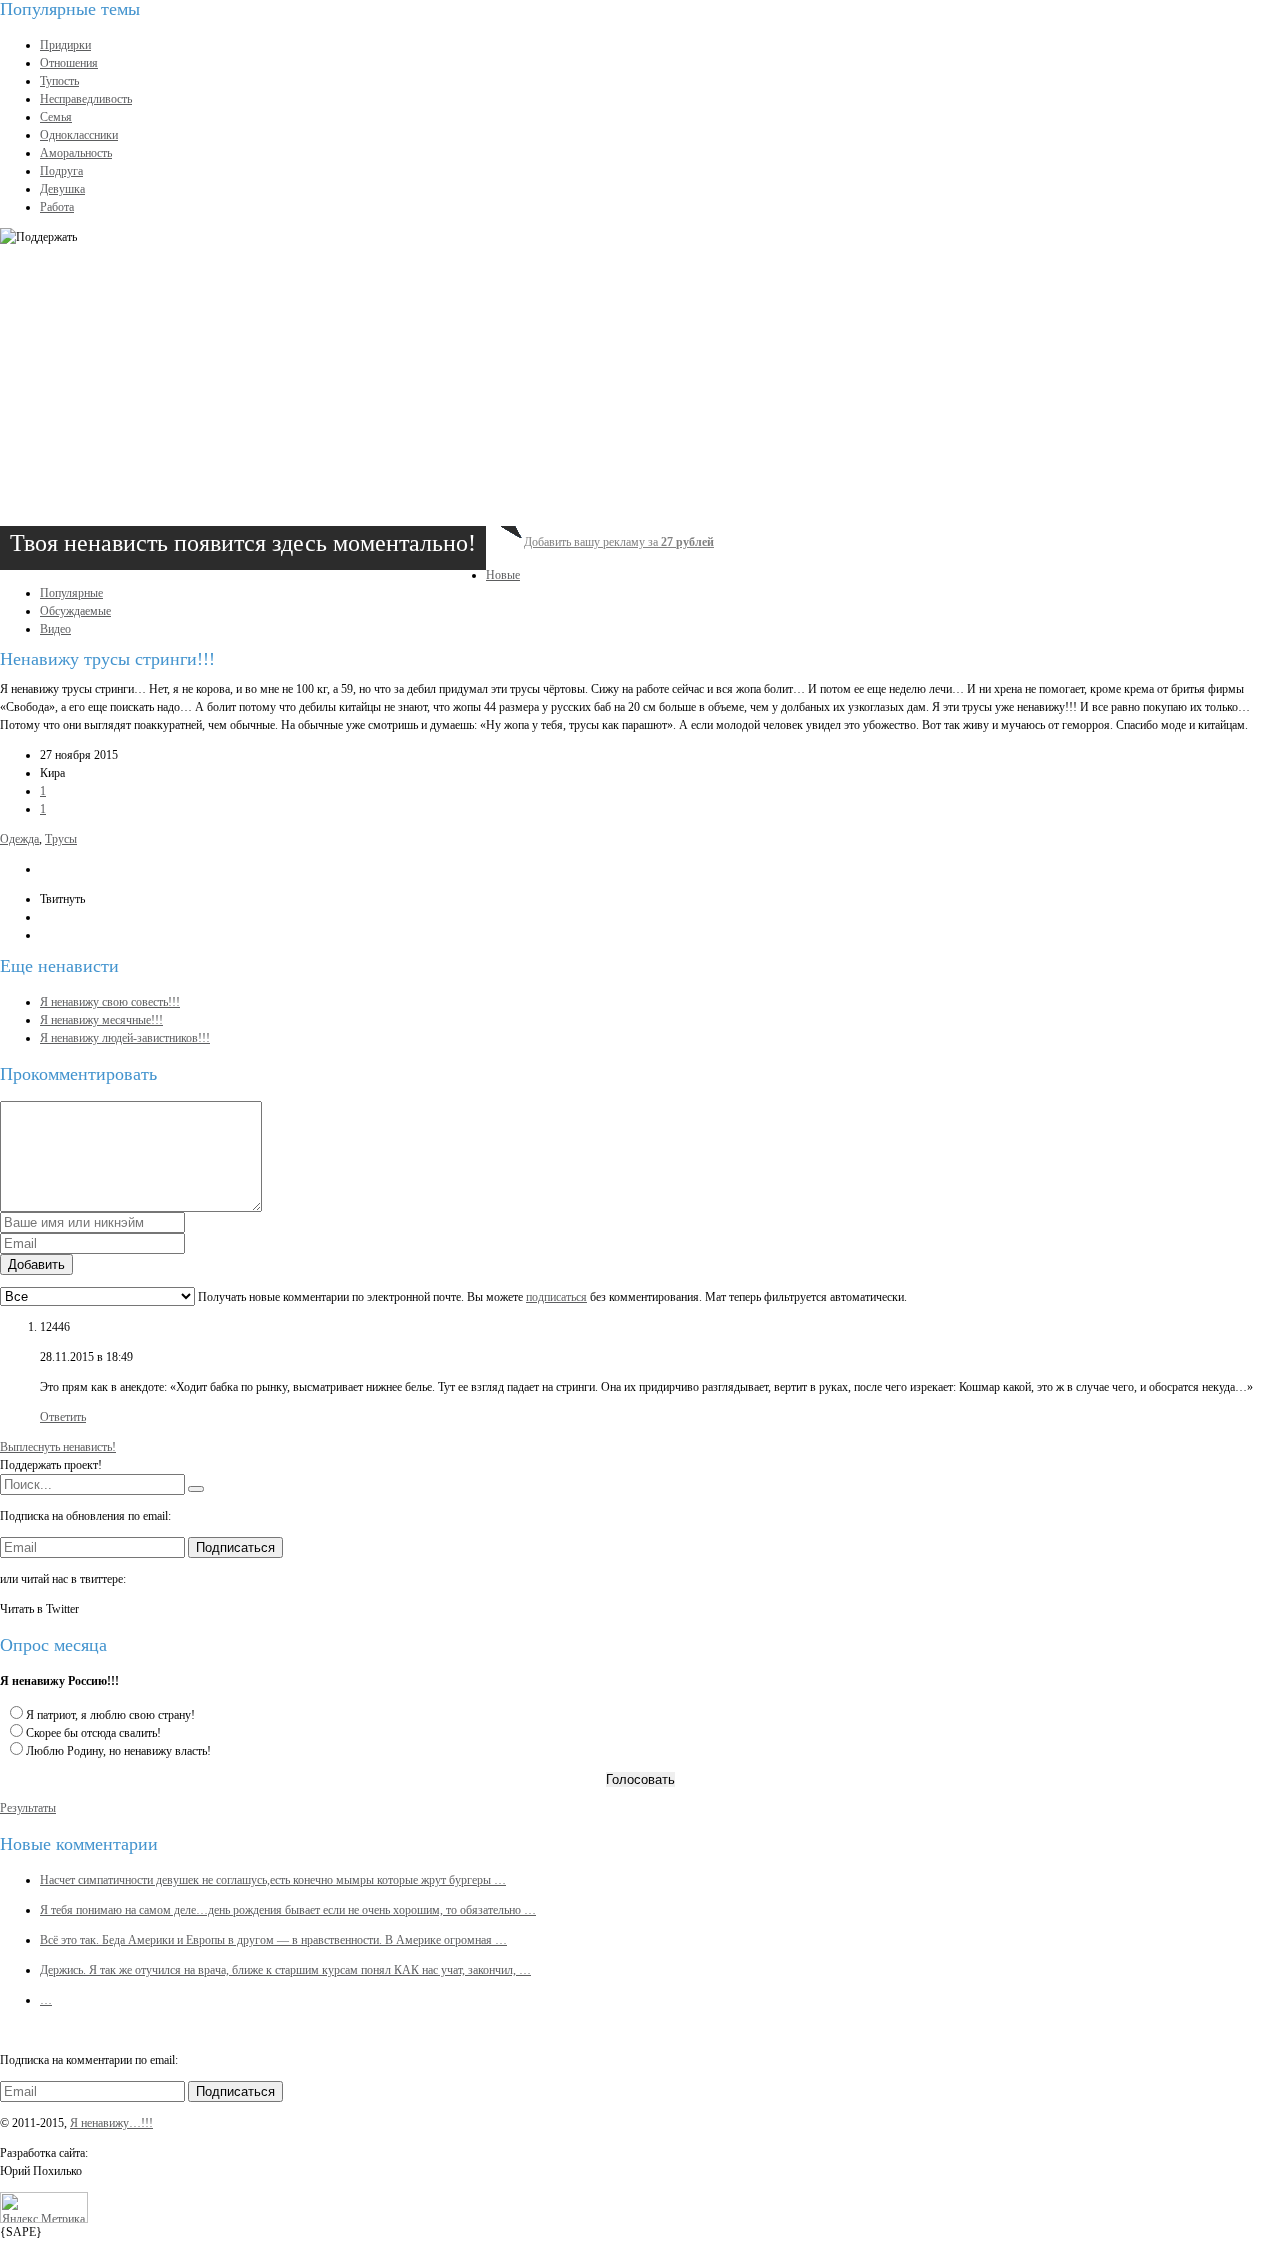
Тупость (59, 81)
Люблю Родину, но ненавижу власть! (118, 1751)
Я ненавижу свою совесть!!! (110, 1002)
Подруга (61, 171)
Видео (55, 629)
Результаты (28, 1808)
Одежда (19, 839)
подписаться (556, 1297)
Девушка (62, 189)
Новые (503, 575)
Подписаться (235, 1547)
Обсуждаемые (75, 611)
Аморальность (76, 153)
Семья (56, 117)
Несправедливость (86, 99)
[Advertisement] (600, 386)
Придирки (65, 45)
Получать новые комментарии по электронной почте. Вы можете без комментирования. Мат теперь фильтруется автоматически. (551, 1297)
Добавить (36, 1264)
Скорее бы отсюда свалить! (93, 1733)
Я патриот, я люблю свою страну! (110, 1715)
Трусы (61, 839)
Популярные (71, 593)
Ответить (63, 1417)
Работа (57, 207)
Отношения (69, 63)
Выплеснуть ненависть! (58, 1447)
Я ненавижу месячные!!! (101, 1020)
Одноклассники (79, 135)
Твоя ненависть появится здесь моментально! (243, 543)
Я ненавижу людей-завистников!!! (125, 1038)
